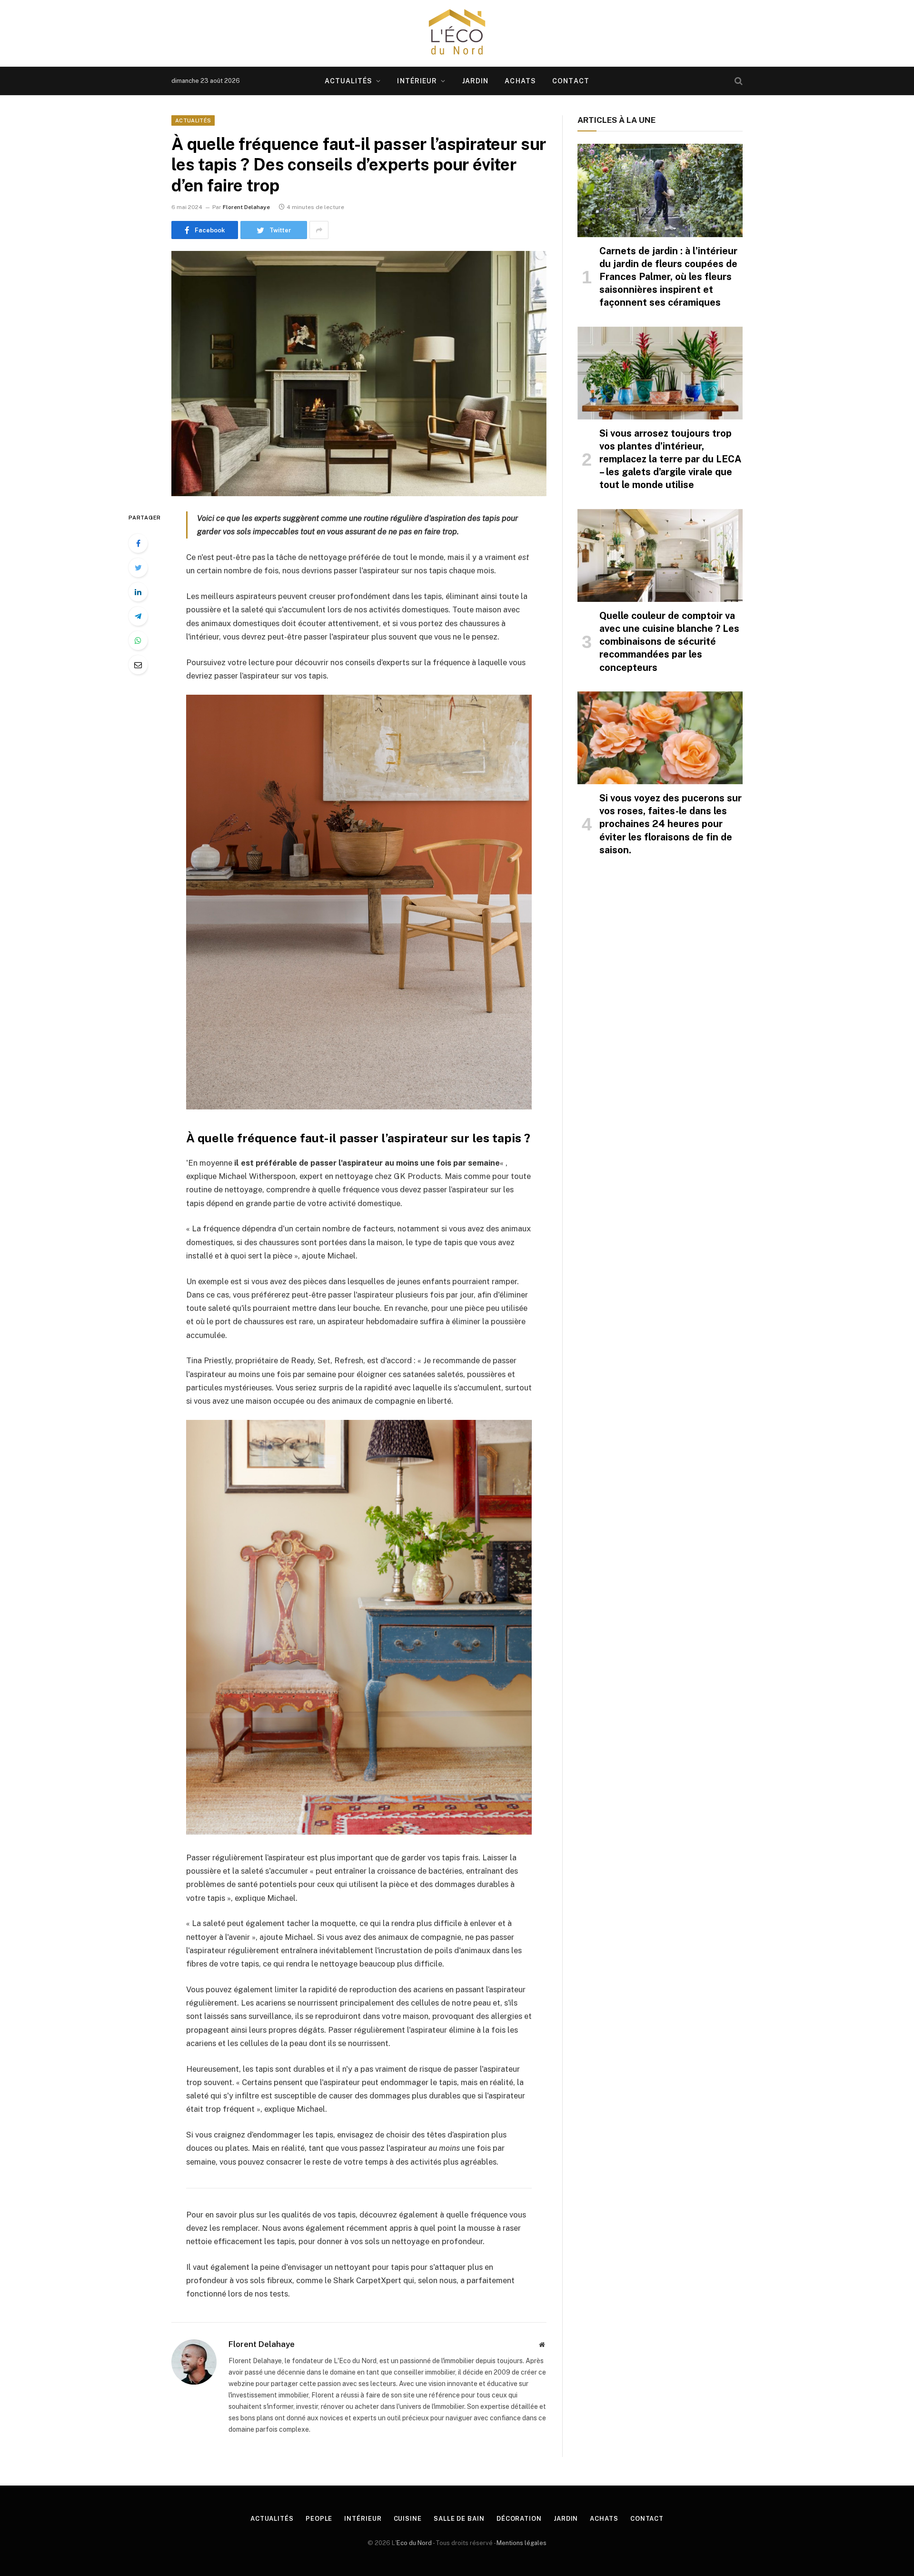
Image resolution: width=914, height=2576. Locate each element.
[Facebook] (138, 543)
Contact (571, 81)
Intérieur (417, 81)
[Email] (138, 665)
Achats (520, 81)
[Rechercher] (738, 81)
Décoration (519, 2519)
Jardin (476, 81)
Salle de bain (459, 2519)
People (319, 2519)
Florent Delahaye (246, 207)
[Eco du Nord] (457, 33)
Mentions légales (522, 2543)
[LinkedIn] (138, 592)
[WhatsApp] (138, 640)
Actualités (348, 81)
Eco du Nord (414, 2543)
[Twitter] (138, 568)
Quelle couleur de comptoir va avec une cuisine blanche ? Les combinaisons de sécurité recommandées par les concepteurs (669, 642)
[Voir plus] (319, 230)
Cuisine (408, 2519)
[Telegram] (138, 616)
